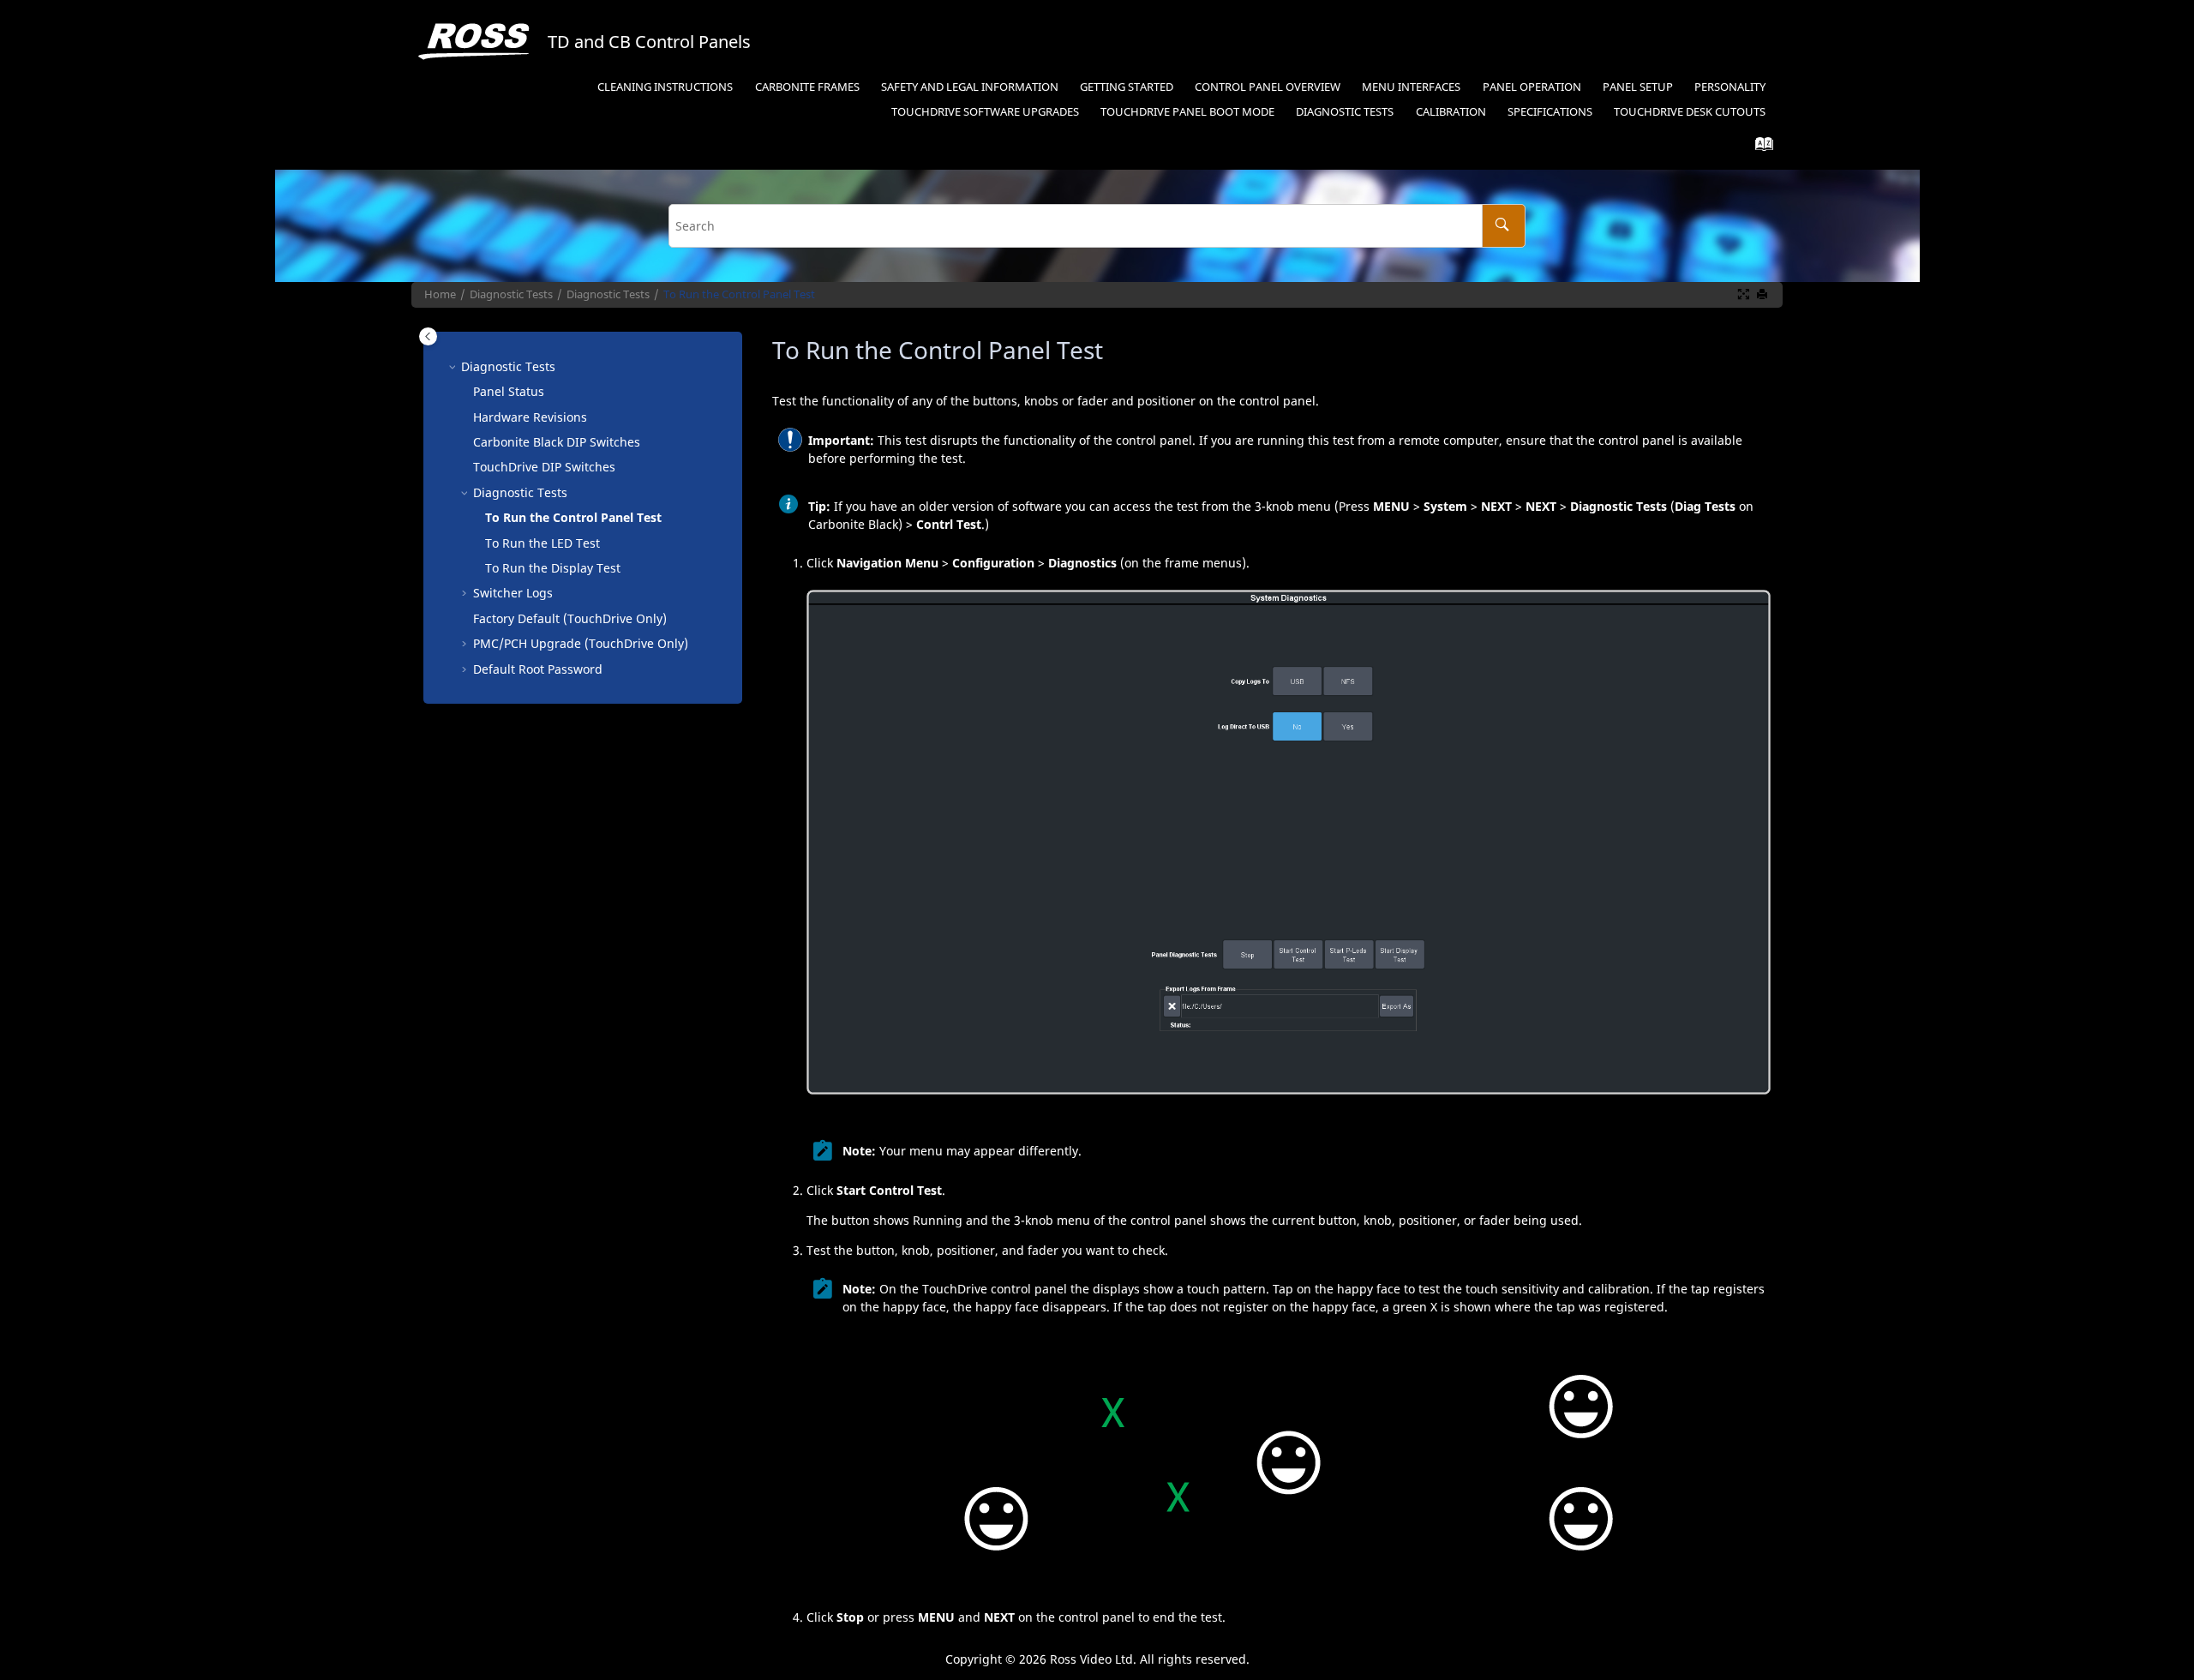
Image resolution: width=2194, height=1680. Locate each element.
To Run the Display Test (553, 568)
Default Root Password (538, 669)
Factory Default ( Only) (570, 618)
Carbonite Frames (807, 87)
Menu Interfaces (1411, 87)
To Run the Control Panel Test (739, 294)
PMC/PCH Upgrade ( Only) (581, 643)
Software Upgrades (985, 112)
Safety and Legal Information (970, 87)
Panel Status (509, 391)
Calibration (1451, 112)
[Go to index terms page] (1759, 148)
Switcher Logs (513, 593)
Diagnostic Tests (1345, 112)
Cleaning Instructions (665, 87)
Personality (1730, 87)
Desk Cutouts (1690, 112)
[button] (454, 367)
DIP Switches (557, 442)
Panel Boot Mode (1187, 112)
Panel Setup (1638, 87)
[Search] (1504, 226)
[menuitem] (665, 88)
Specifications (1550, 112)
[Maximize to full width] (1745, 295)
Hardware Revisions (530, 417)
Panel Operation (1532, 87)
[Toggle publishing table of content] (428, 336)
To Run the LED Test (543, 543)
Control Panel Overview (1268, 87)
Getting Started (1127, 87)
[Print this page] (1764, 295)
